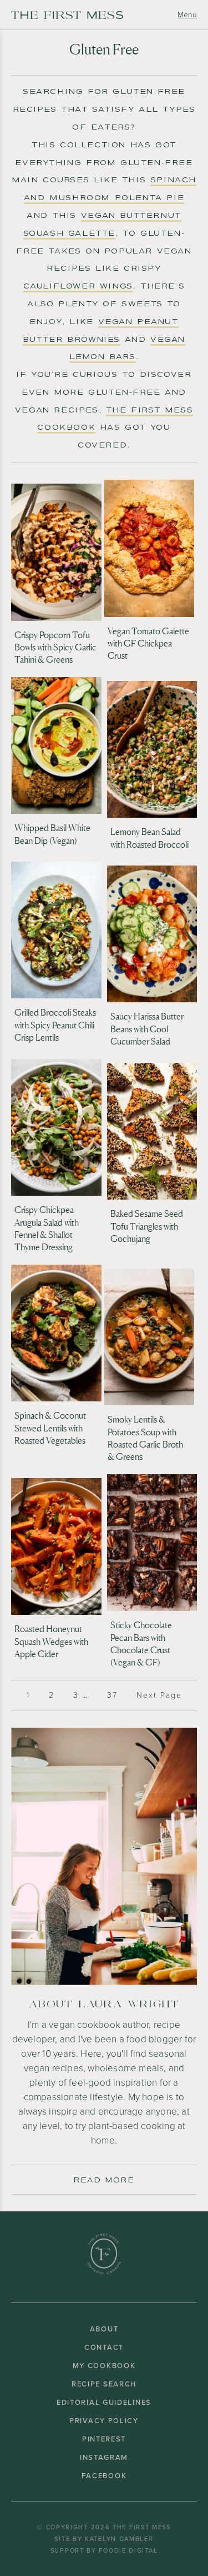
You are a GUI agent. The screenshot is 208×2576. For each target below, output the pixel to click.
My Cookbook (104, 2366)
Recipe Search (104, 2384)
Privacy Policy (104, 2421)
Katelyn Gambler (119, 2539)
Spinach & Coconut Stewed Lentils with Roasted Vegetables (50, 1428)
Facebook (104, 2476)
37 (112, 1695)
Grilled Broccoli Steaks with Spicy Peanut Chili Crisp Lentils (55, 1025)
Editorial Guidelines (104, 2402)
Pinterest (104, 2439)
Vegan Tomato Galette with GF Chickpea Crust (148, 643)
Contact (104, 2347)
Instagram (104, 2457)
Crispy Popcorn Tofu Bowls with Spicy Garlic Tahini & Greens (55, 647)
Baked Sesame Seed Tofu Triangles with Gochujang (147, 1226)
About (104, 2329)
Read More (104, 2180)
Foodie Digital (128, 2550)
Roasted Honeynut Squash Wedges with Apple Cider (51, 1641)
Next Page (159, 1695)
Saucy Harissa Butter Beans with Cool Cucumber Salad (147, 1029)
